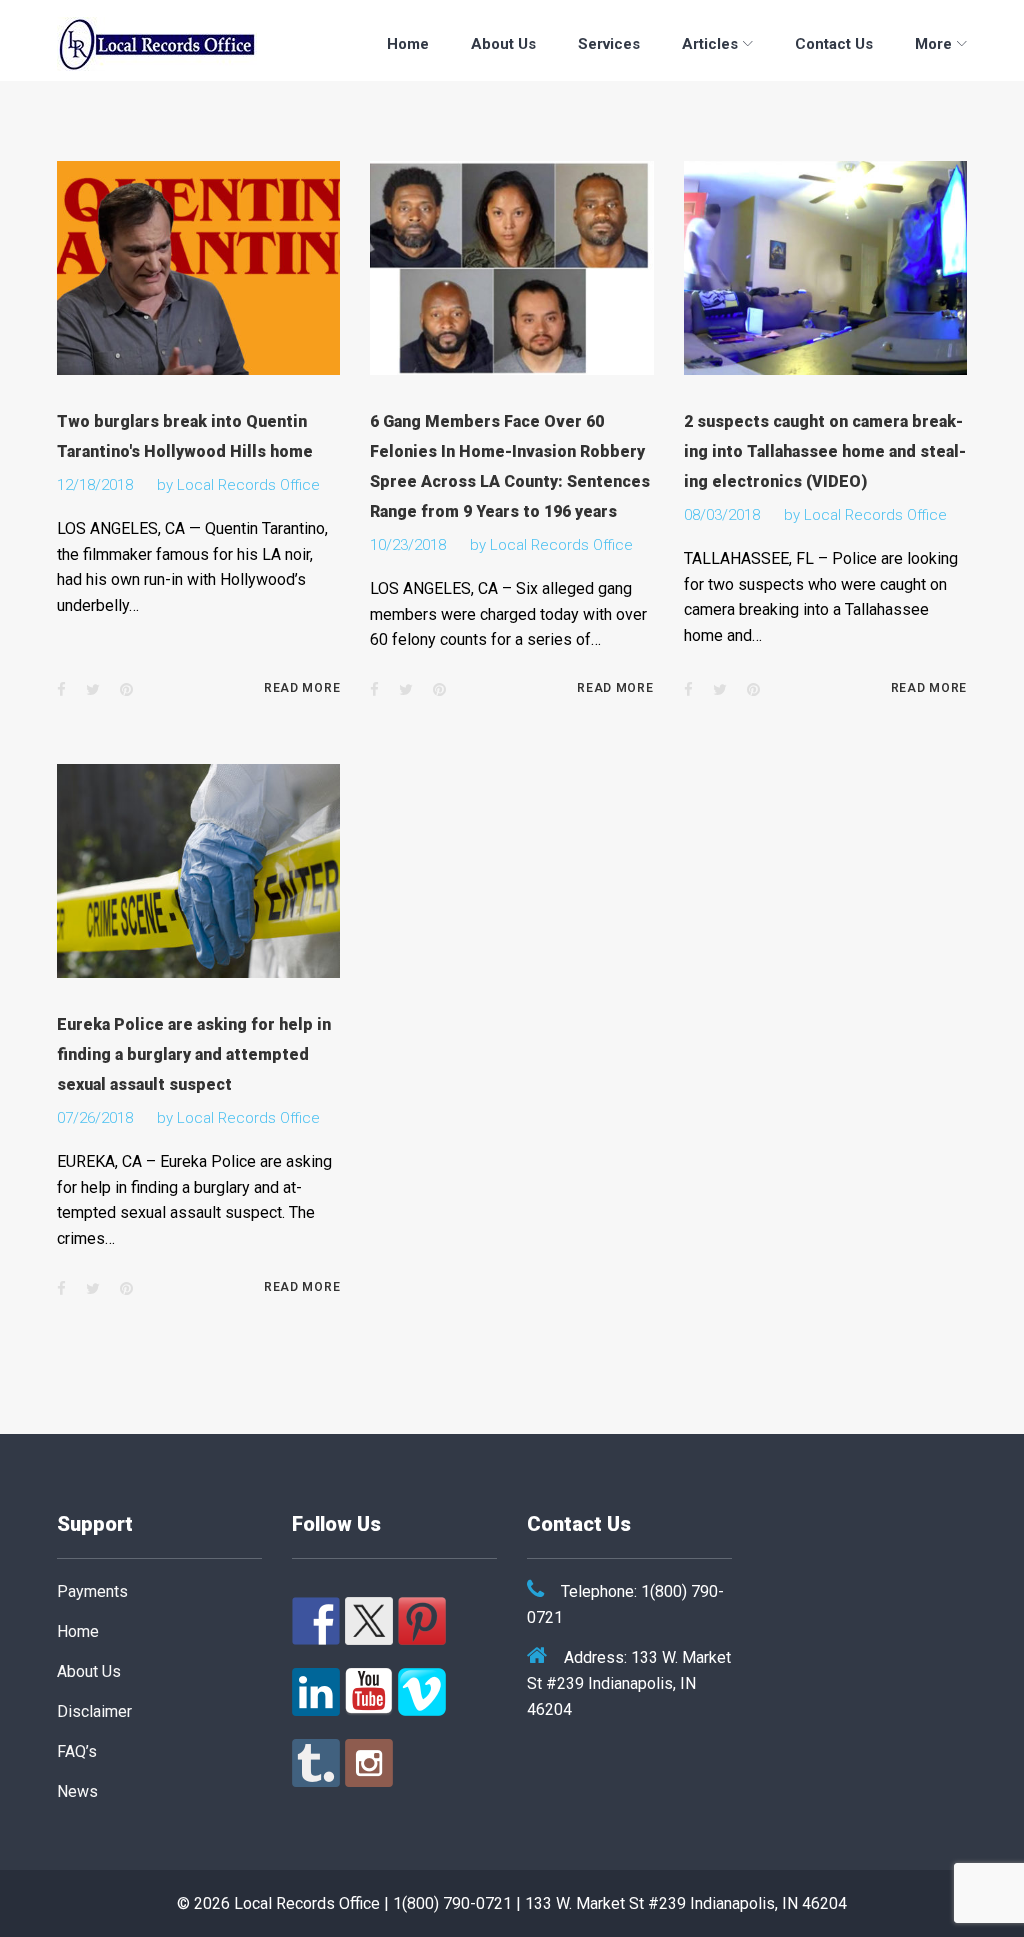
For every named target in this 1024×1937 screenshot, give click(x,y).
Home (408, 44)
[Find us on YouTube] (369, 1692)
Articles (710, 44)
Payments (92, 1591)
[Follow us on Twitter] (369, 1621)
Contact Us (834, 44)
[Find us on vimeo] (422, 1692)
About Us (503, 44)
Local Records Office (248, 485)
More (933, 44)
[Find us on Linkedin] (316, 1692)
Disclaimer (94, 1711)
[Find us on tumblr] (316, 1763)
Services (609, 44)
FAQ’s (77, 1751)
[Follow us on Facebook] (316, 1621)
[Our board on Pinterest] (422, 1621)
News (77, 1791)
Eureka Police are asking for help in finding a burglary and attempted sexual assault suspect (194, 1054)
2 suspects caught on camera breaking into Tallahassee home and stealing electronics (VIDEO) (825, 451)
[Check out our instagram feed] (369, 1763)
